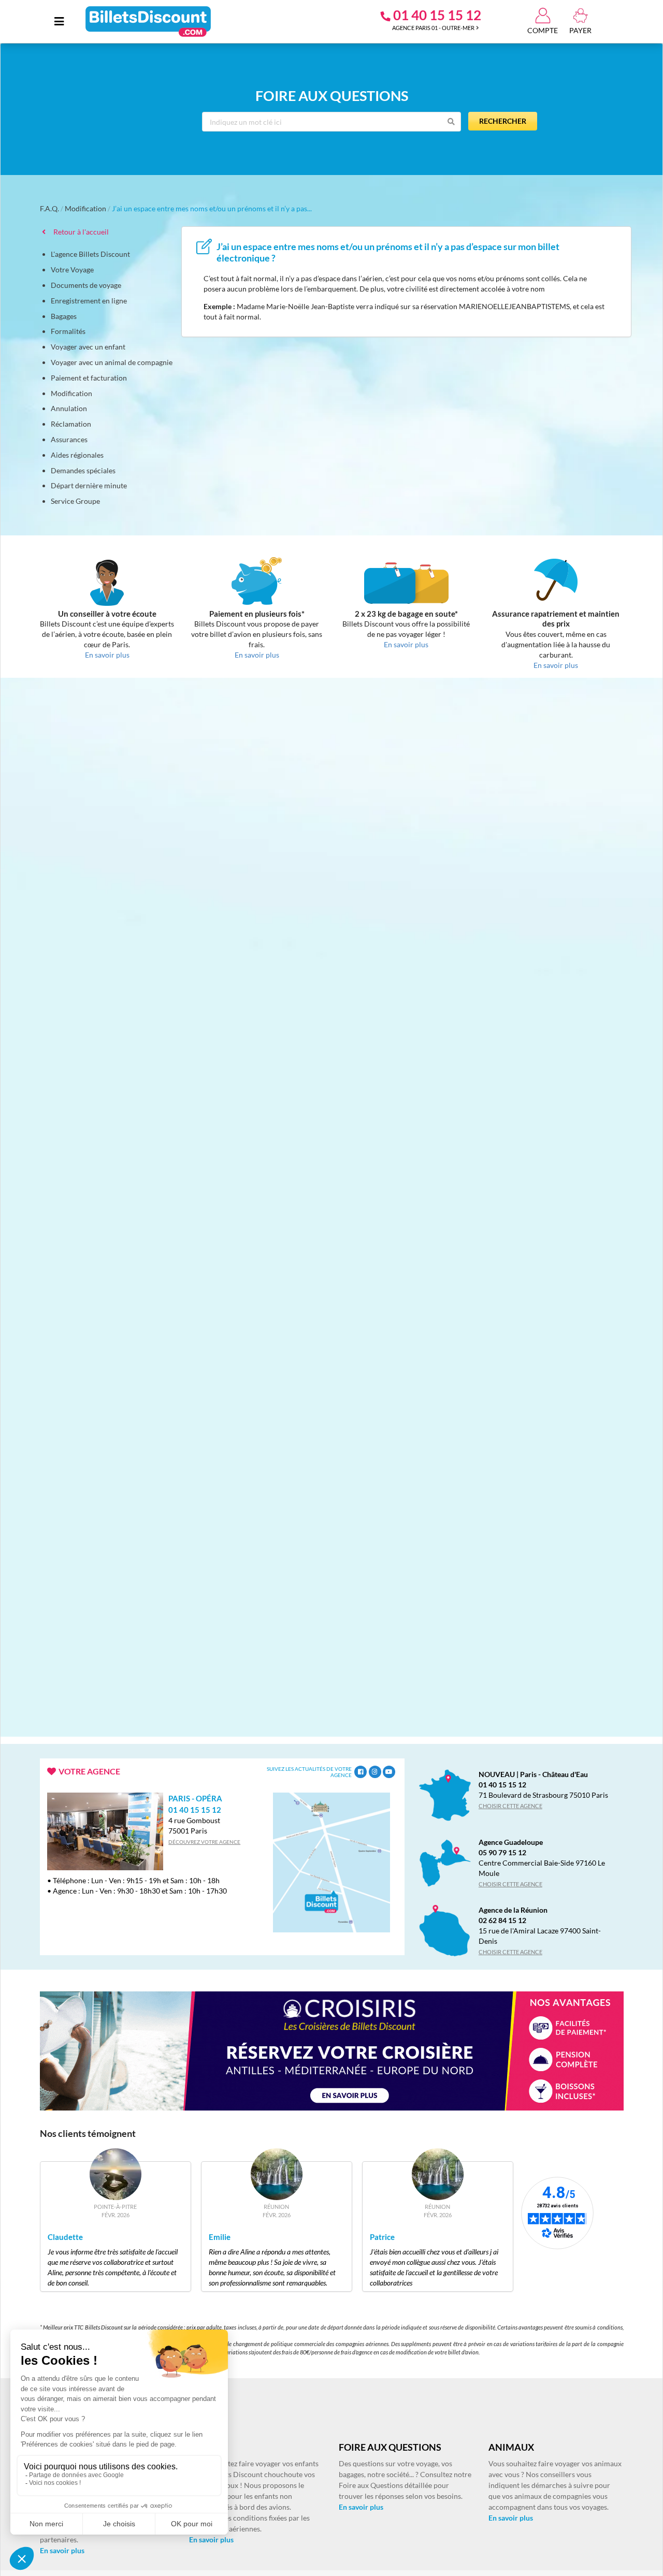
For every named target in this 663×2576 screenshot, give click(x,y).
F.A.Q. (49, 208)
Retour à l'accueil (80, 232)
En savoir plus (62, 2550)
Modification (85, 208)
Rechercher (503, 121)
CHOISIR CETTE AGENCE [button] (510, 1806)
